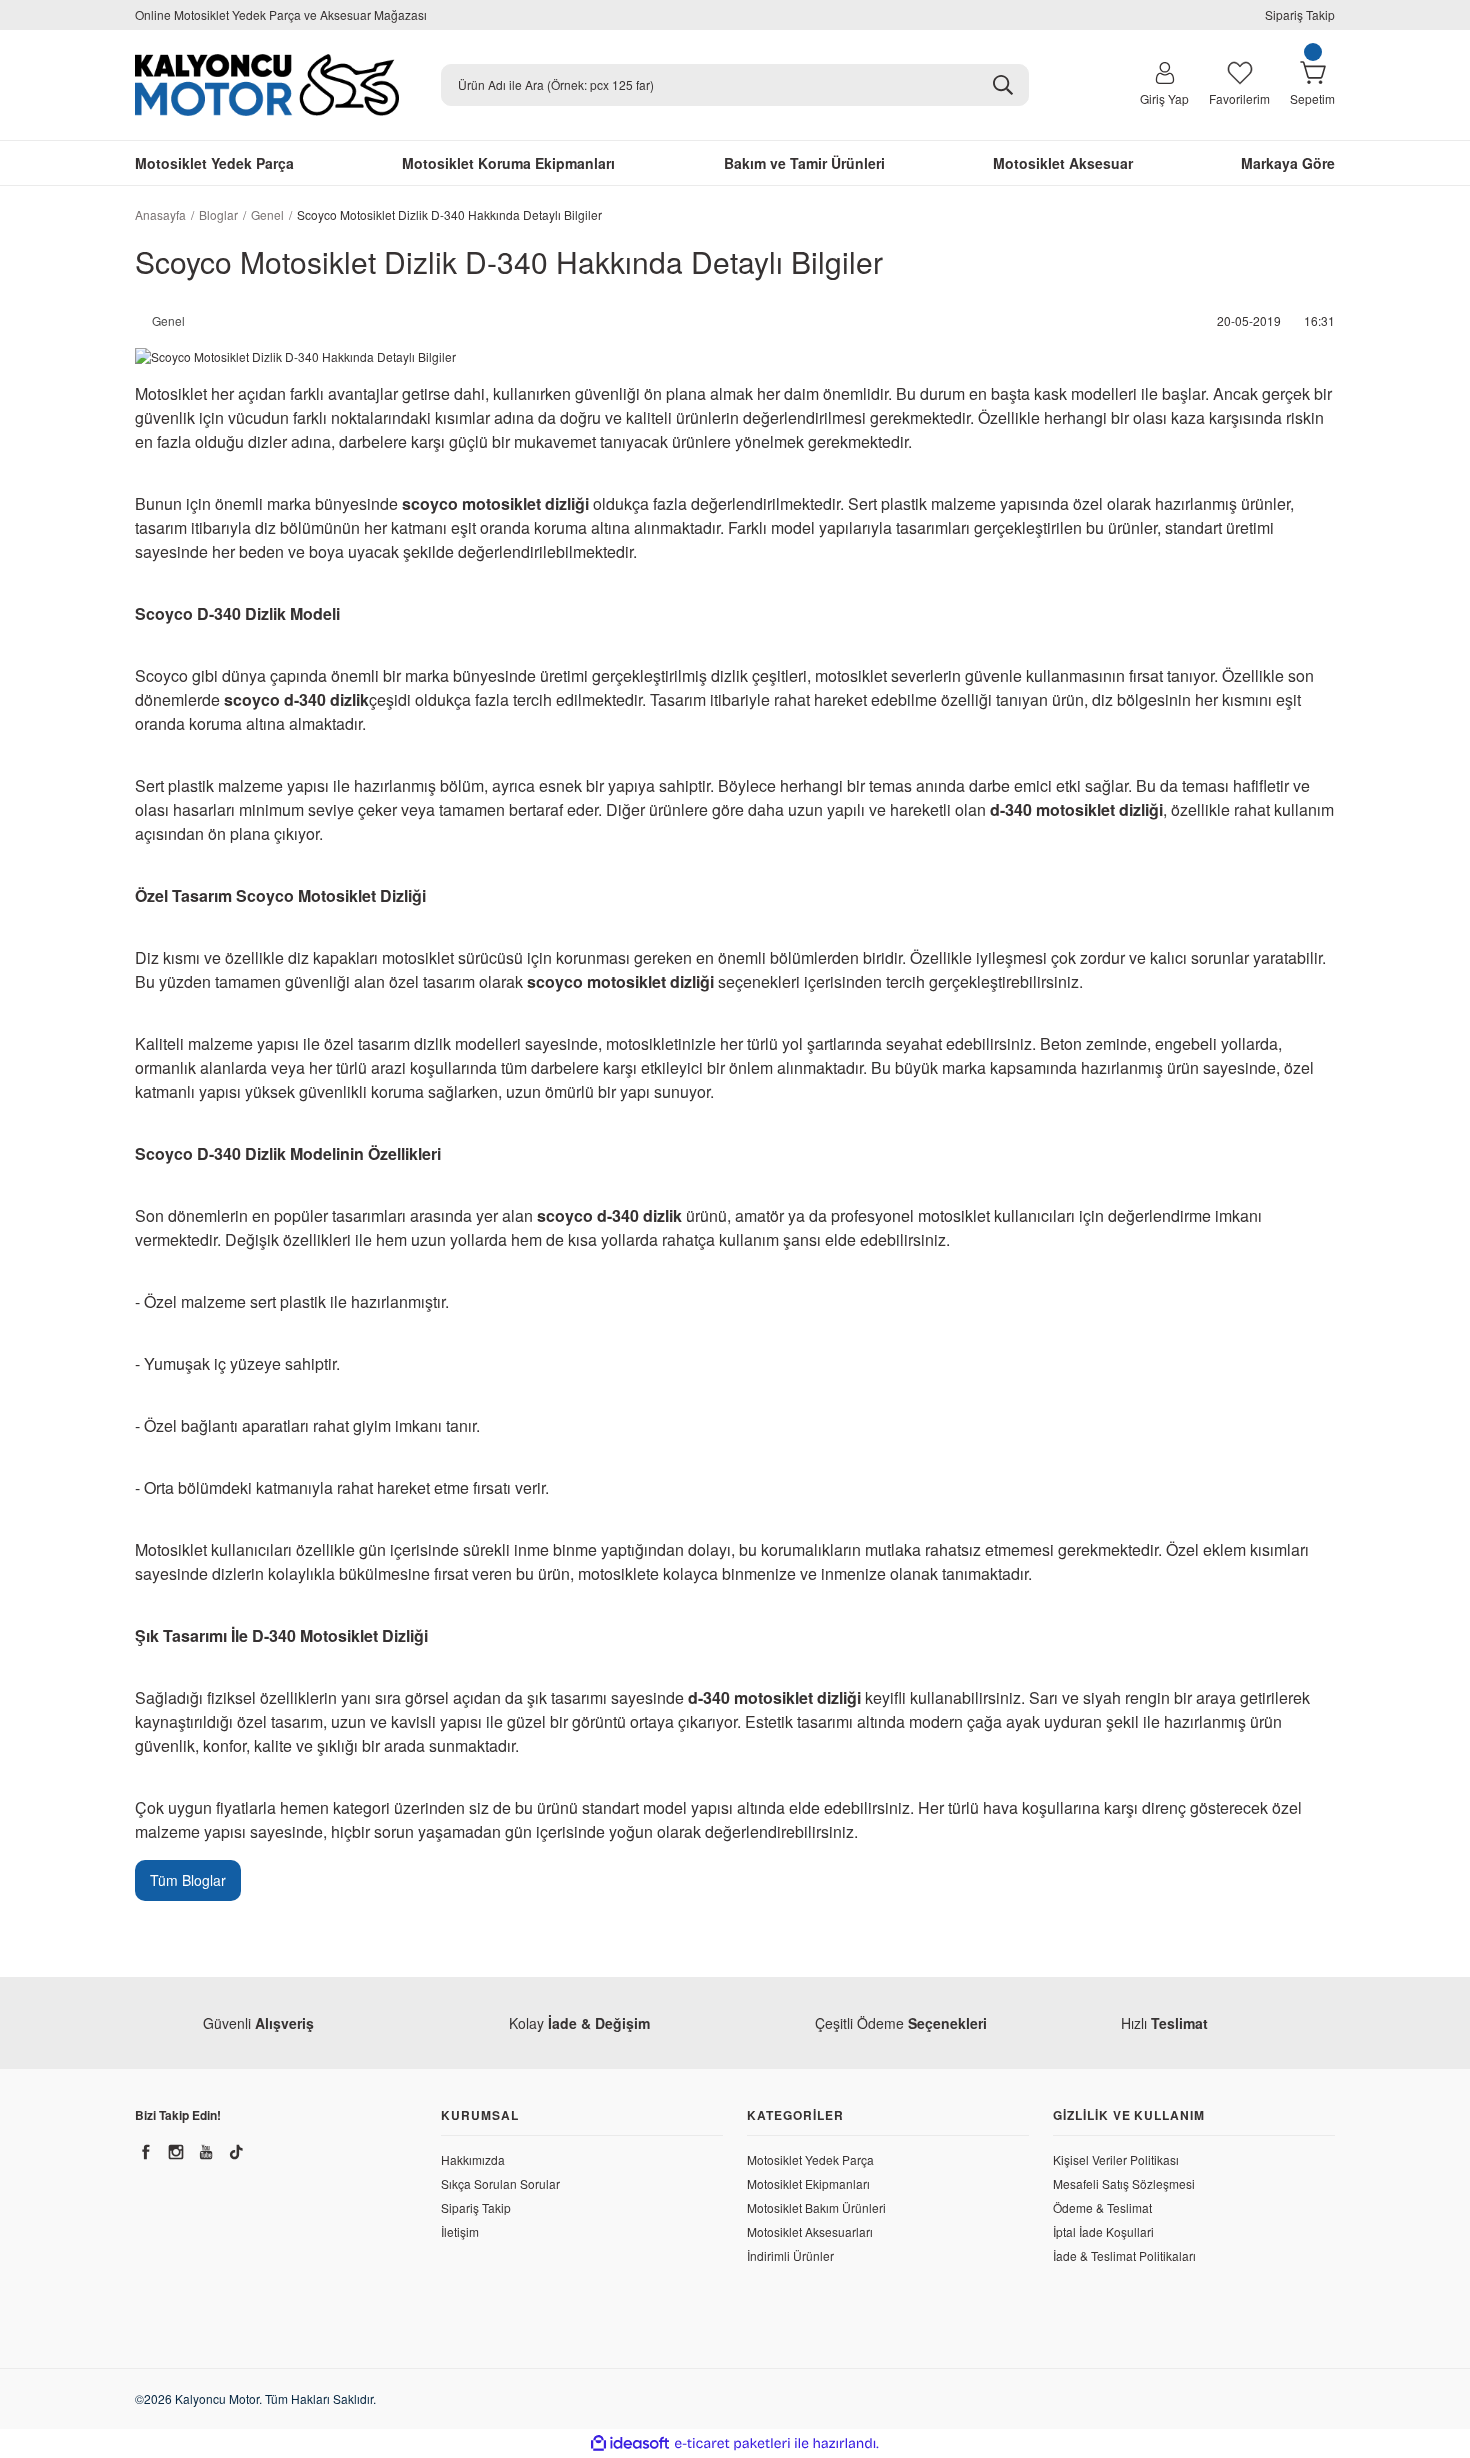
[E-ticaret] (732, 2444)
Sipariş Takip (1300, 14)
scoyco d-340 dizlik (296, 699)
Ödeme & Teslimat (1102, 2207)
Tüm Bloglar (188, 1880)
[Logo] (267, 85)
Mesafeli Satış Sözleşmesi (1124, 2183)
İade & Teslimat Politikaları (1124, 2255)
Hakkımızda (473, 2159)
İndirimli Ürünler (790, 2255)
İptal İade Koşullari (1103, 2231)
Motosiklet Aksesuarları (810, 2231)
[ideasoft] (630, 2443)
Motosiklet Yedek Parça (810, 2159)
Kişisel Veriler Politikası (1116, 2159)
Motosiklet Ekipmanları (808, 2183)
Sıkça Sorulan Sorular (500, 2183)
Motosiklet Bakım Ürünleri (816, 2207)
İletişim (460, 2231)
